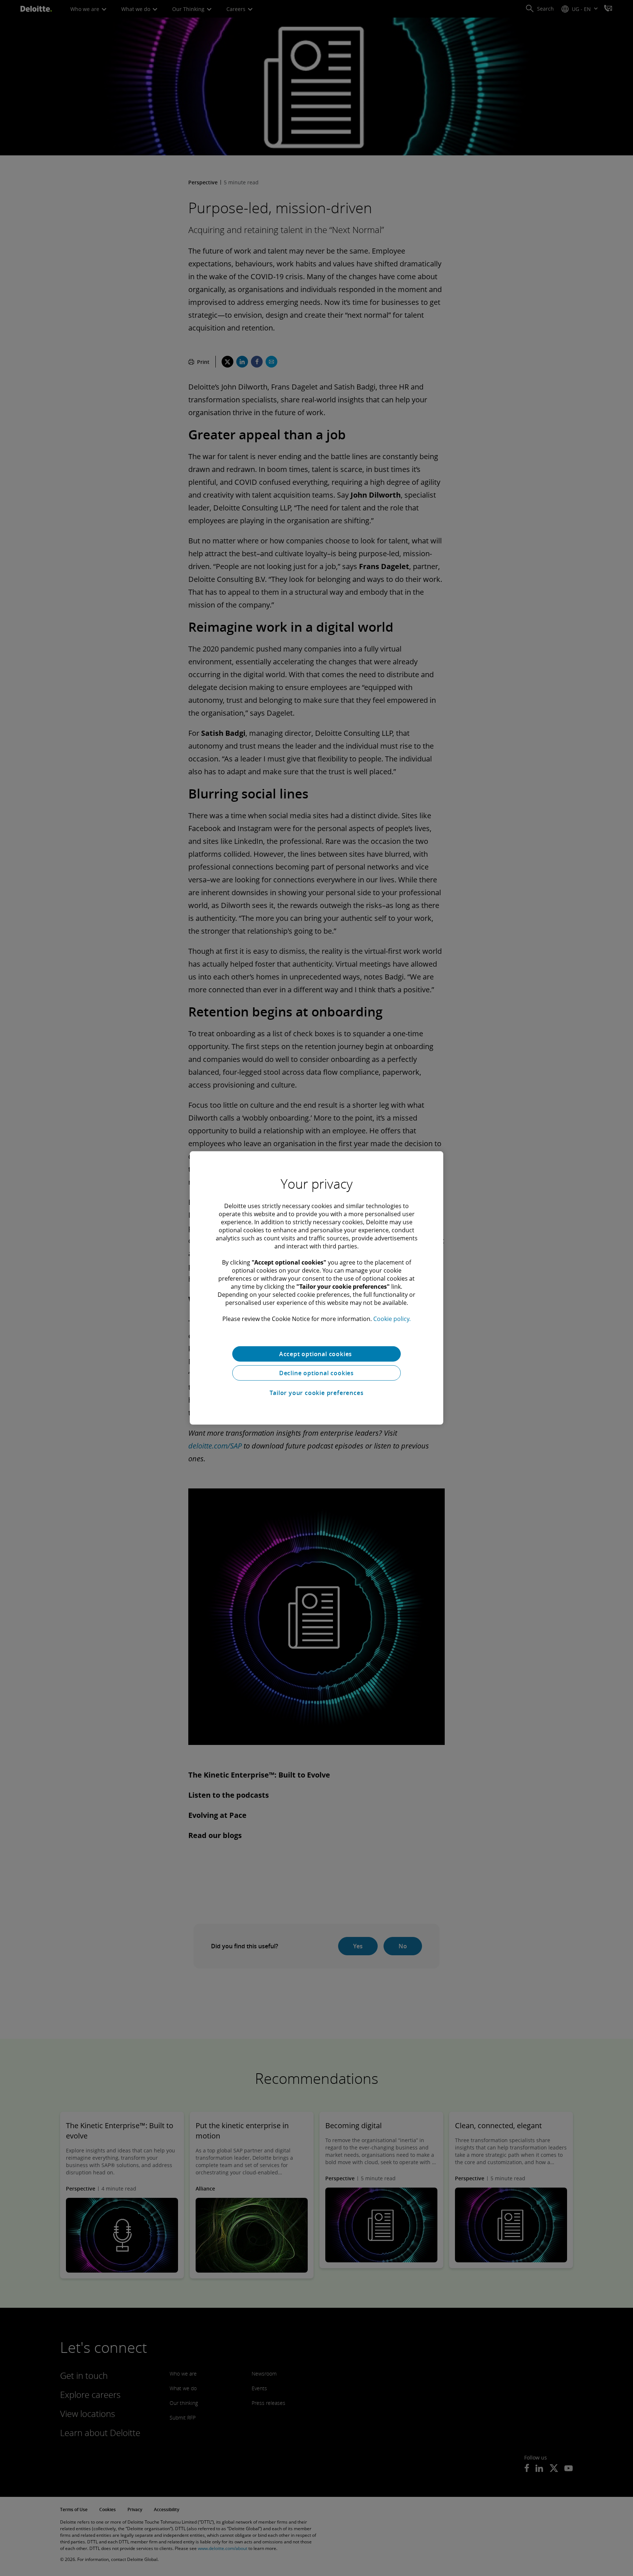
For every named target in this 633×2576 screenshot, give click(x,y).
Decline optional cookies (316, 1373)
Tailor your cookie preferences (317, 1393)
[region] (316, 1288)
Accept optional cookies (316, 1354)
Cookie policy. (392, 1319)
